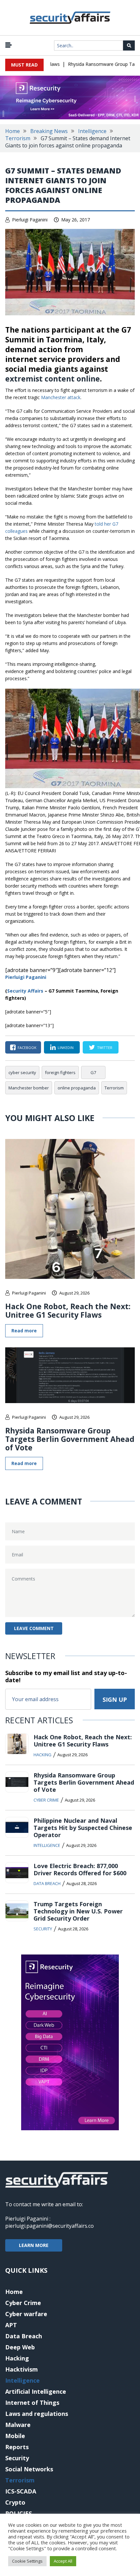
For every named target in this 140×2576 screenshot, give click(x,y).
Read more (24, 1331)
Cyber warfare (26, 2314)
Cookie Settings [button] (27, 2561)
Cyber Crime (46, 1800)
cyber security (22, 1072)
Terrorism (18, 138)
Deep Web (20, 2347)
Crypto (15, 2502)
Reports (17, 2447)
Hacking (42, 1755)
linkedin (66, 1048)
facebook (27, 1048)
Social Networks (29, 2469)
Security (43, 1929)
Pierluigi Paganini (30, 220)
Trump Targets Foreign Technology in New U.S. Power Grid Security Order (78, 1911)
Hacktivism (21, 2369)
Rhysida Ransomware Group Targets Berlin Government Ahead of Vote (70, 1439)
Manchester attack (61, 397)
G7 (93, 1072)
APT (11, 2325)
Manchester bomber (29, 1088)
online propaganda (77, 1088)
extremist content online (53, 379)
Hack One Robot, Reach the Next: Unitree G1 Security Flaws (68, 1310)
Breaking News (49, 131)
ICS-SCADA (21, 2491)
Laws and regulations (37, 2414)
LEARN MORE (34, 2245)
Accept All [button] (63, 2561)
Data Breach (47, 1883)
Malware (18, 2425)
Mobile (15, 2436)
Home (13, 131)
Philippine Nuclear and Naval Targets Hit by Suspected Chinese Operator (83, 1828)
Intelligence (92, 131)
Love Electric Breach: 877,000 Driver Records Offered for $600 (80, 1869)
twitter (105, 1048)
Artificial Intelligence (36, 2391)
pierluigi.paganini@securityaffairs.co (49, 2226)
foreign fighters (60, 1072)
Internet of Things (32, 2403)
